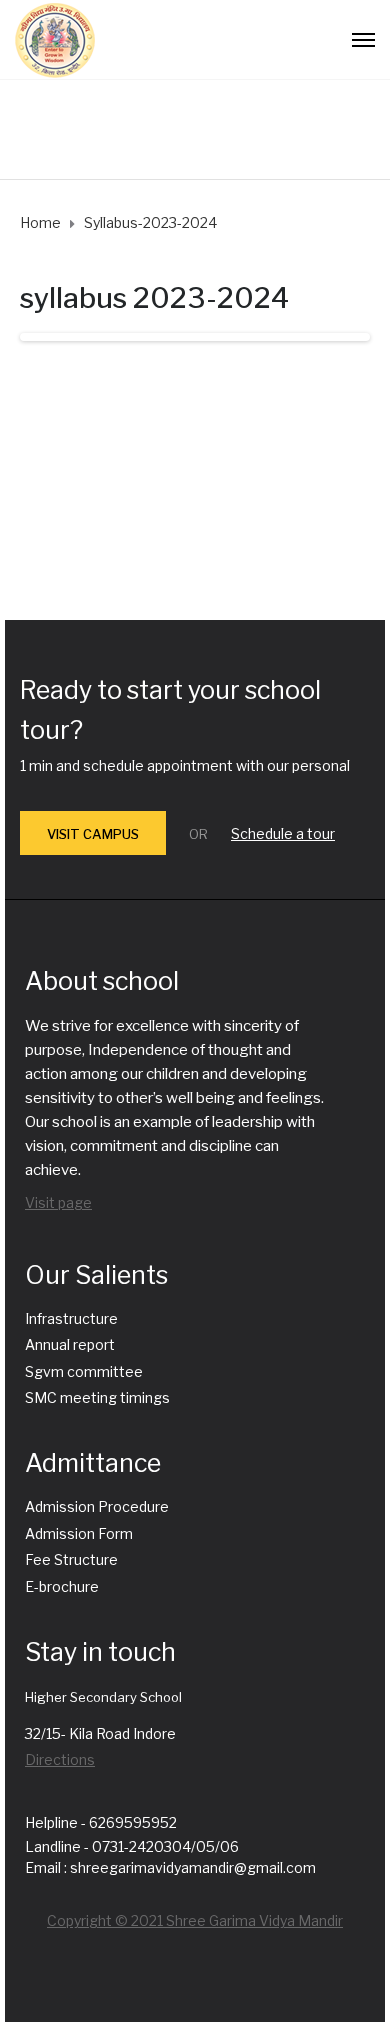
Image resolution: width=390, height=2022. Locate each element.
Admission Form (79, 1533)
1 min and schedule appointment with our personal (185, 765)
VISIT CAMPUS (93, 834)
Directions (60, 1759)
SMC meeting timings (97, 1397)
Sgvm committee (84, 1371)
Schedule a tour (283, 833)
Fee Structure (71, 1559)
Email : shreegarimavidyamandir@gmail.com (170, 1867)
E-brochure (62, 1586)
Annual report (70, 1344)
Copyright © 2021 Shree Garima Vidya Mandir (195, 1920)
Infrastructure (71, 1318)
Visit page (58, 1202)
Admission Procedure (97, 1506)
